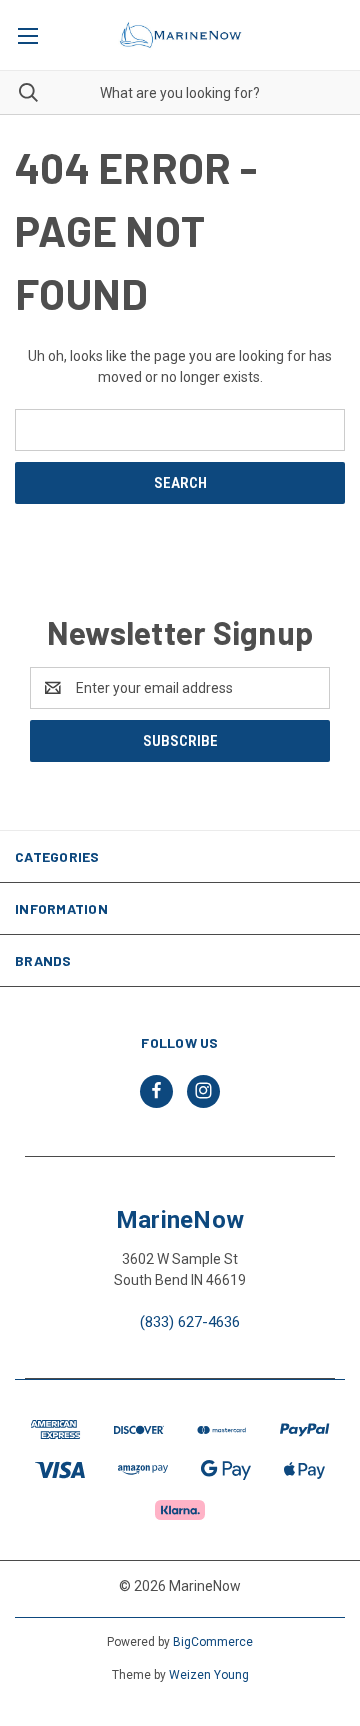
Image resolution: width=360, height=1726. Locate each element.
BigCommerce (213, 1642)
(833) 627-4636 (190, 1322)
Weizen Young (209, 1675)
